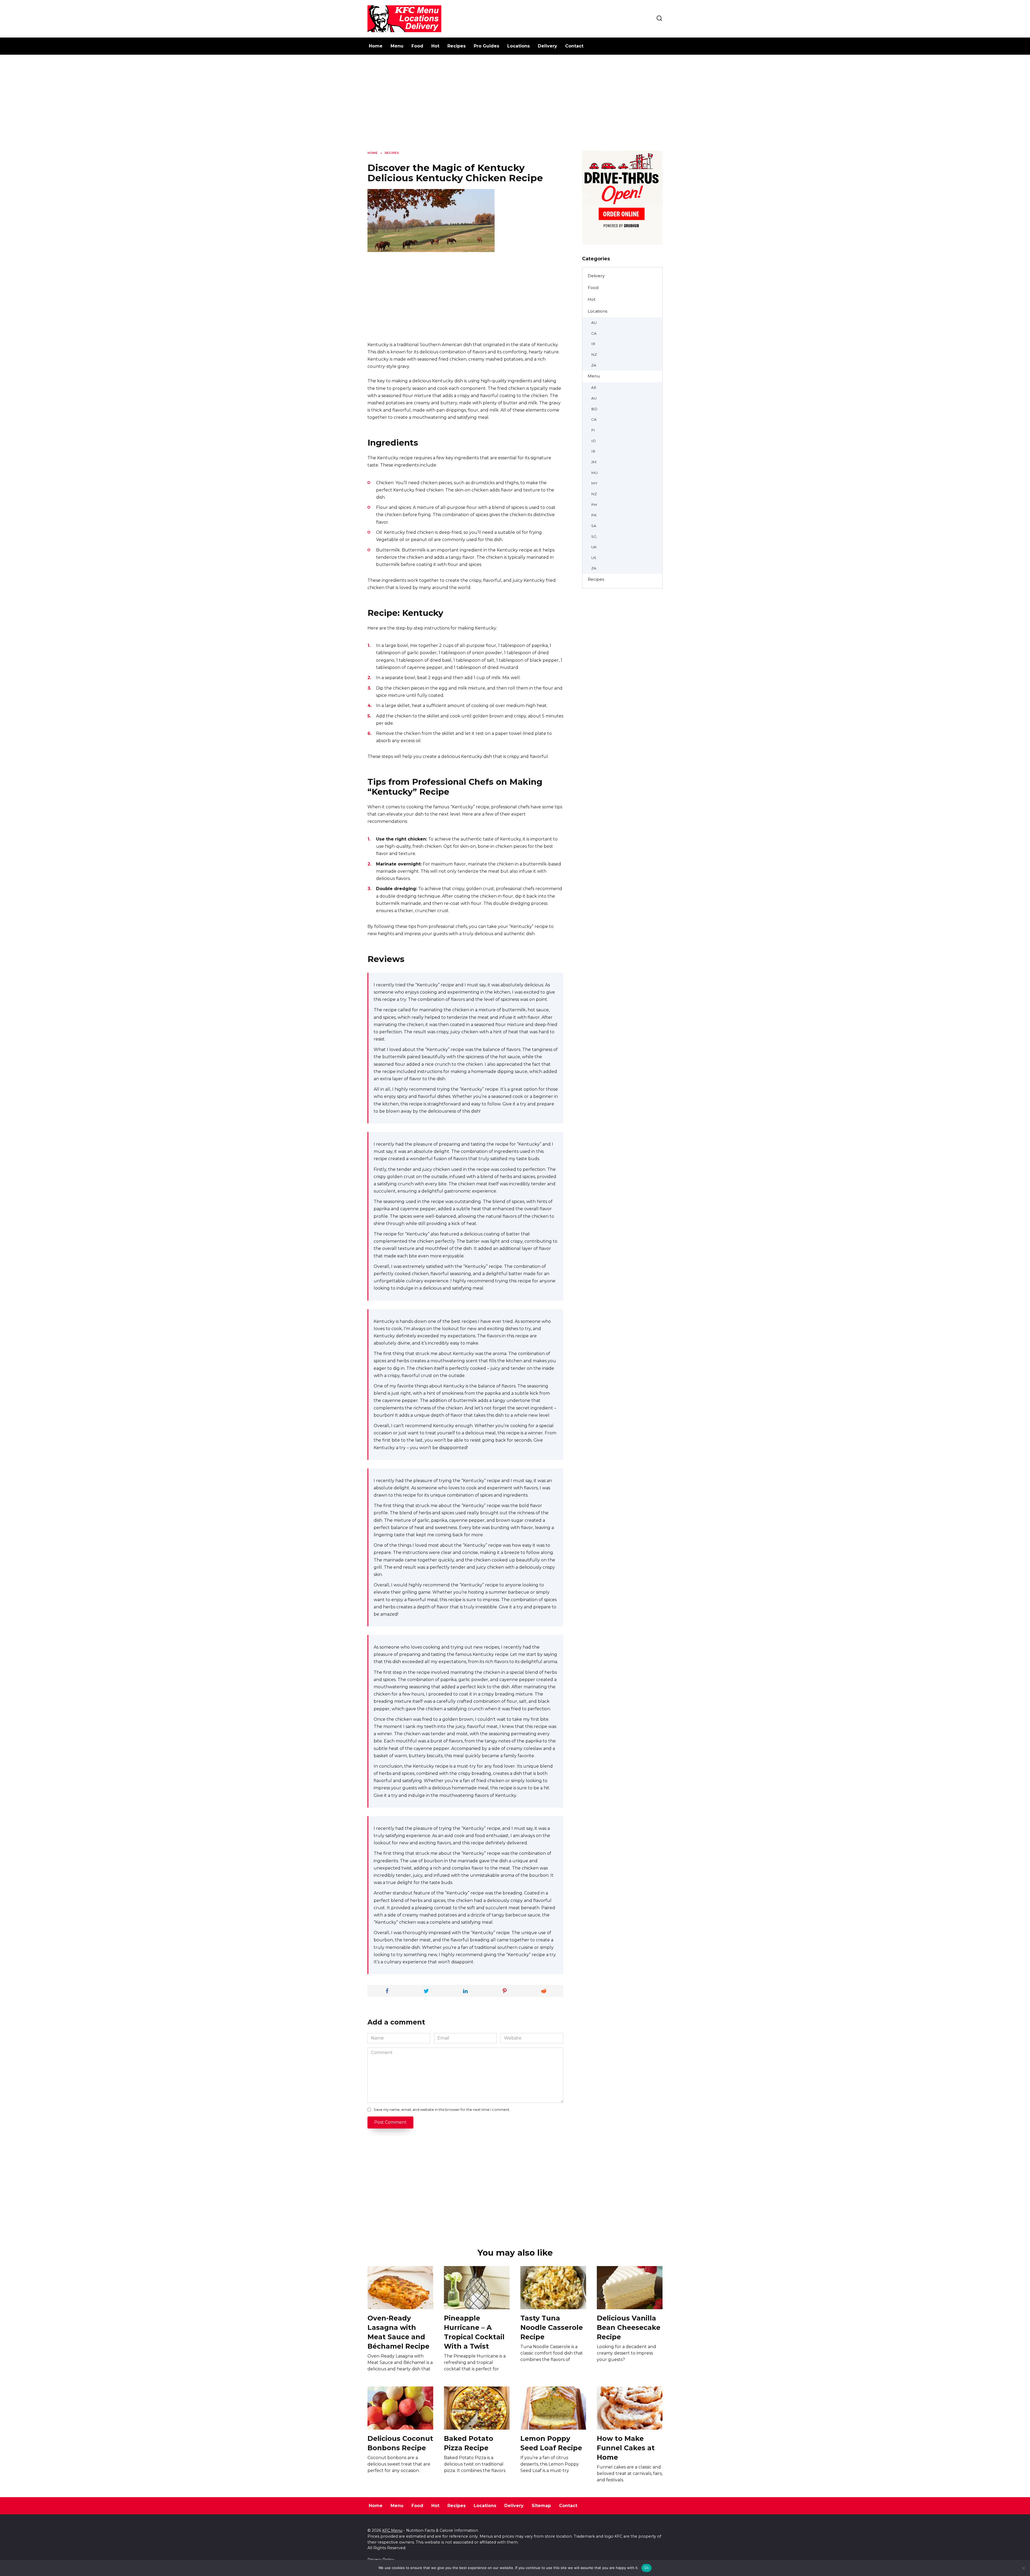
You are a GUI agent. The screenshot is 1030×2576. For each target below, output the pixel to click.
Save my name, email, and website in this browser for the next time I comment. (442, 2110)
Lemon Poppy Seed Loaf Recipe (551, 2443)
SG (594, 536)
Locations (518, 46)
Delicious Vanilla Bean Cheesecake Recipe (629, 2327)
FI (593, 430)
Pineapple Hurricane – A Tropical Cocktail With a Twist (474, 2332)
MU (594, 473)
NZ (594, 354)
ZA (594, 365)
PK (594, 515)
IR (593, 344)
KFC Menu (392, 2530)
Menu (397, 46)
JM (594, 462)
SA (594, 526)
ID (593, 441)
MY (594, 483)
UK (594, 547)
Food (417, 46)
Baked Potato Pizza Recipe (469, 2443)
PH (594, 505)
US (594, 558)
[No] (1023, 2568)
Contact (574, 46)
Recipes (457, 46)
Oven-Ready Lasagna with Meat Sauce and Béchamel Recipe (398, 2332)
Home (376, 46)
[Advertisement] (515, 107)
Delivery (547, 46)
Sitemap (541, 2506)
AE (594, 387)
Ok (646, 2568)
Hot (435, 46)
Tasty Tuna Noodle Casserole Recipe (552, 2327)
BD (594, 409)
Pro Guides (486, 46)
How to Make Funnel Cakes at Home (626, 2448)
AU (594, 323)
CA (594, 333)
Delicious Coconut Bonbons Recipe (400, 2443)
